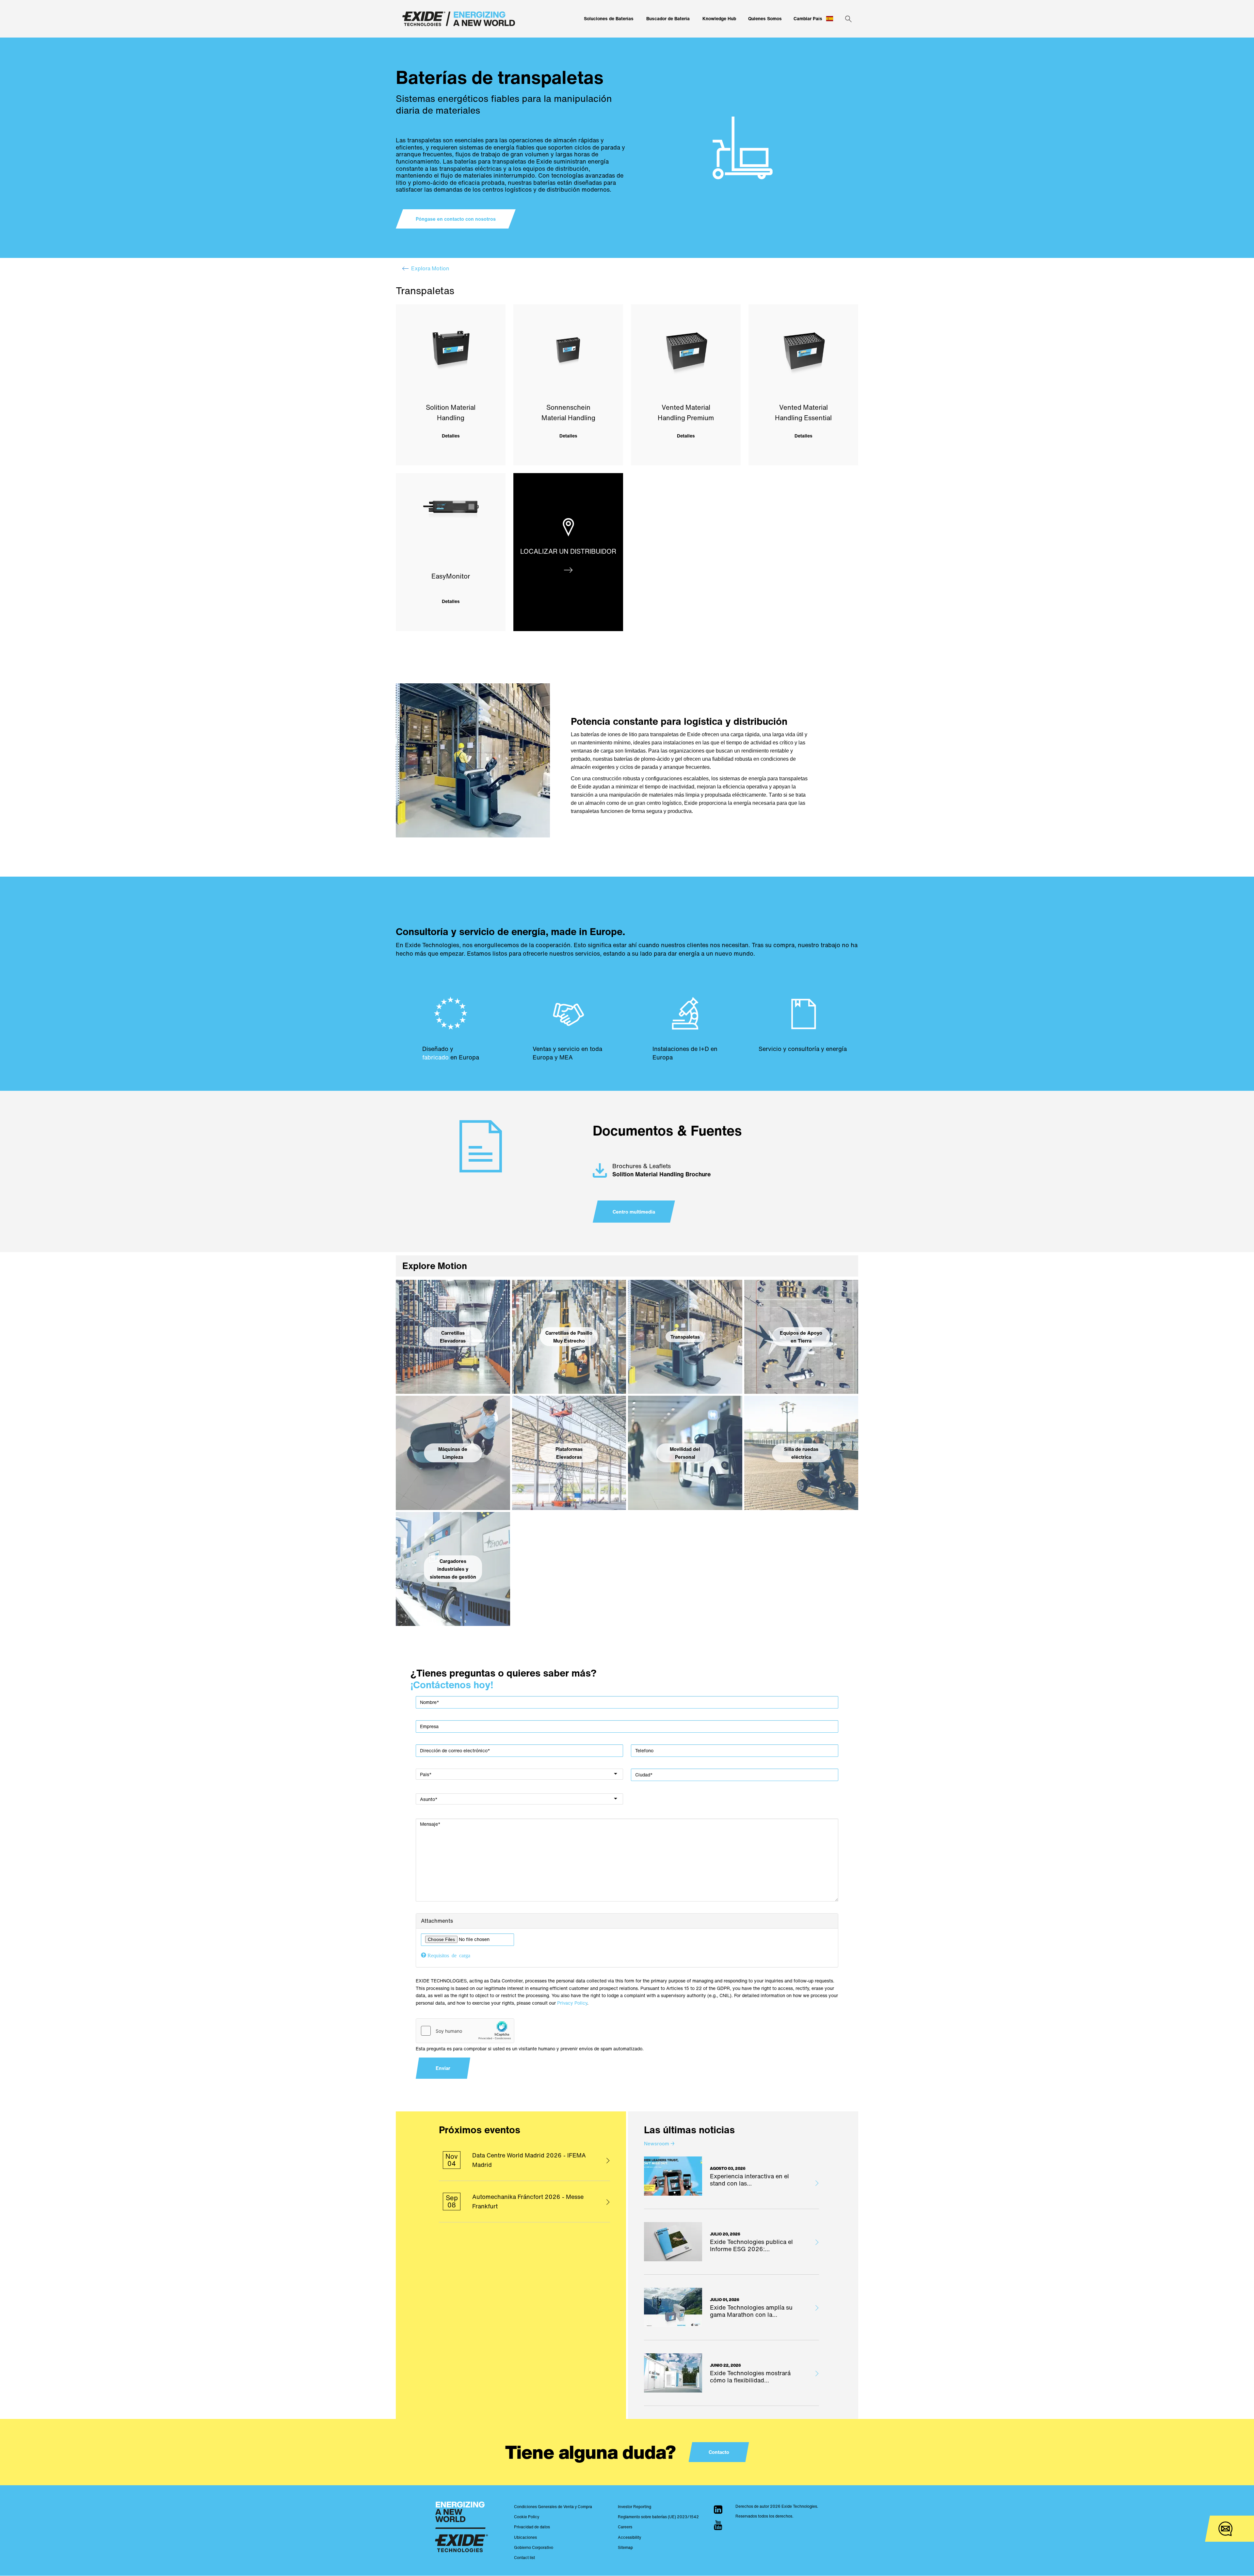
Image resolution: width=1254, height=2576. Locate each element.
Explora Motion (430, 268)
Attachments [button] (437, 1921)
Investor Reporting (635, 2507)
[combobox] (519, 1774)
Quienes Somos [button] (765, 18)
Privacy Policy (572, 2003)
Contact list (524, 2558)
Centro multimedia (634, 1212)
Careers (625, 2527)
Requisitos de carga (449, 1955)
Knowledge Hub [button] (719, 18)
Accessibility (629, 2537)
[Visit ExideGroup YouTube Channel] (718, 2525)
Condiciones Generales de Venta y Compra (553, 2507)
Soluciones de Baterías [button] (609, 18)
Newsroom (659, 2143)
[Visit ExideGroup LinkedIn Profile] (718, 2509)
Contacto (719, 2452)
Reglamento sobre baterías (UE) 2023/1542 (658, 2517)
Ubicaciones (525, 2537)
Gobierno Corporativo (534, 2547)
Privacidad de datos (532, 2527)
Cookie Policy (527, 2517)
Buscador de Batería (668, 18)
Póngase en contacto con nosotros (456, 219)
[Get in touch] (1225, 2529)
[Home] (459, 19)
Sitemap (625, 2547)
